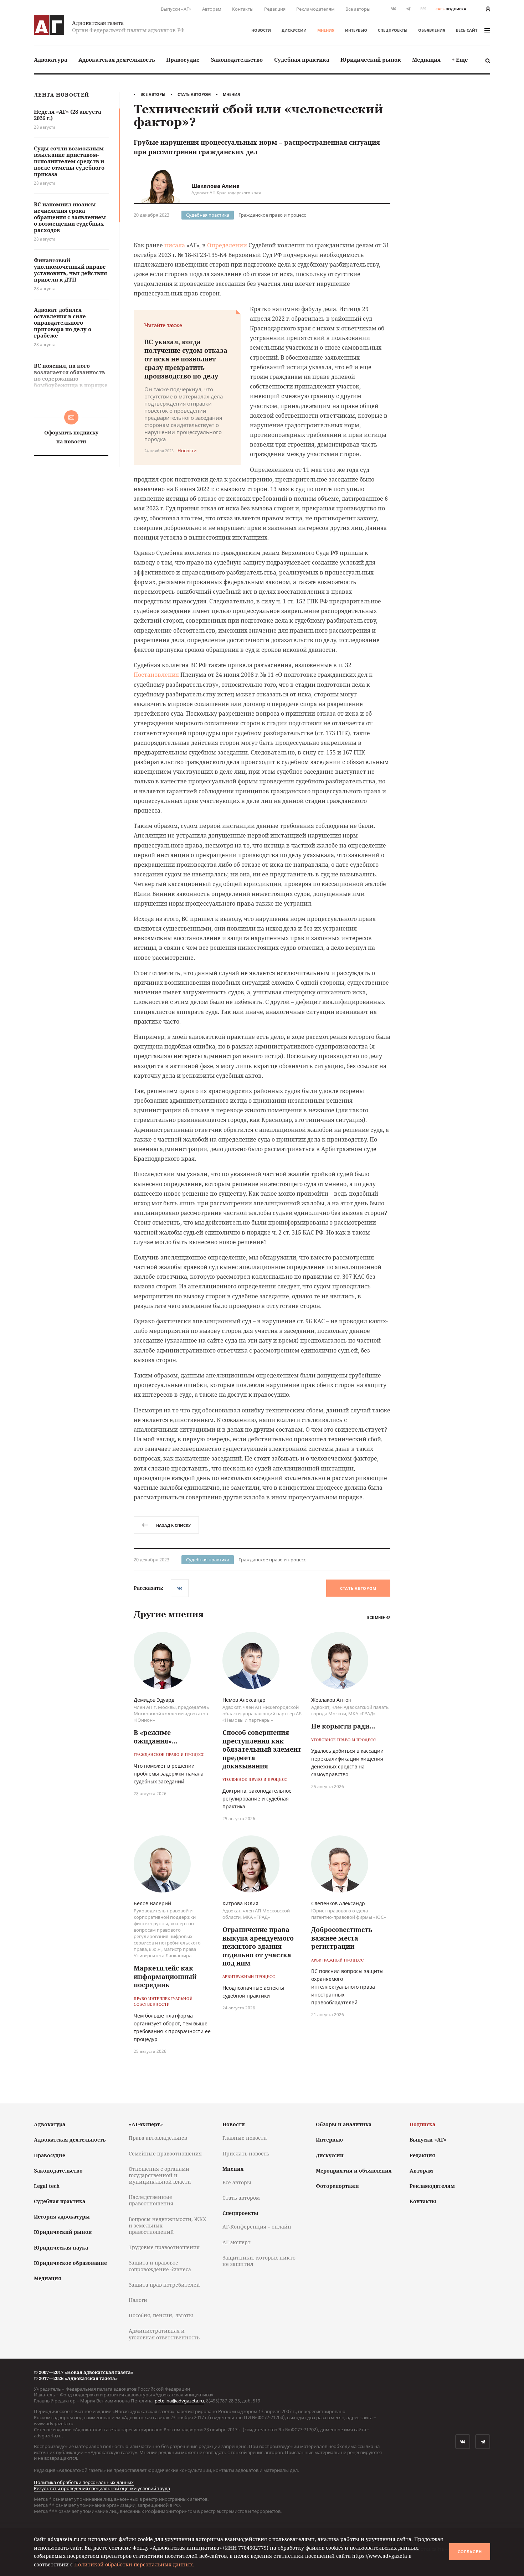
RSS (423, 9)
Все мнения (379, 1617)
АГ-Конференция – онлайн (257, 2227)
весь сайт (467, 30)
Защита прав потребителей (164, 2285)
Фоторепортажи (337, 2186)
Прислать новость (246, 2153)
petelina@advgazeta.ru (179, 2401)
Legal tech (47, 2186)
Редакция (275, 9)
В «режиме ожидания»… (156, 1737)
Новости (261, 30)
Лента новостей (61, 95)
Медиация (426, 60)
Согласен (470, 2552)
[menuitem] (51, 60)
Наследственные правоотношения (151, 2200)
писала (175, 245)
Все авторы (358, 9)
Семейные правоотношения (165, 2153)
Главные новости (245, 2138)
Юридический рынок (371, 60)
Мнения (326, 30)
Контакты (243, 9)
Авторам (212, 9)
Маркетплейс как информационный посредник (165, 1976)
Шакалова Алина (215, 186)
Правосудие (183, 60)
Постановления (156, 675)
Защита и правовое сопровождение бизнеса (160, 2266)
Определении (227, 245)
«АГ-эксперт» (146, 2124)
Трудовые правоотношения (164, 2247)
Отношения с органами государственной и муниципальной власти (160, 2175)
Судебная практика (302, 60)
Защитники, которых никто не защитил (259, 2261)
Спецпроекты (393, 30)
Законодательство (237, 60)
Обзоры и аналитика (344, 2124)
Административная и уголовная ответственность (164, 2334)
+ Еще (460, 60)
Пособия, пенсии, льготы (161, 2315)
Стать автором (194, 94)
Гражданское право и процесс (272, 215)
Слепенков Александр (338, 1903)
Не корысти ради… (343, 1726)
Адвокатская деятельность (117, 60)
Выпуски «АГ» (176, 9)
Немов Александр (244, 1700)
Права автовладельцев (158, 2138)
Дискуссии (294, 30)
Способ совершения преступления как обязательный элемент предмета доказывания (262, 1749)
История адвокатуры (62, 2217)
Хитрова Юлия (240, 1903)
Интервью (356, 30)
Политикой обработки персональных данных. (134, 2564)
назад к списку (173, 1525)
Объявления (432, 30)
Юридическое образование (70, 2263)
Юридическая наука (61, 2248)
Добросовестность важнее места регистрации (342, 1938)
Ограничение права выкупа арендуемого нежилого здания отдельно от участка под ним (258, 1946)
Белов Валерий (152, 1903)
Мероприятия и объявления (354, 2171)
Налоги (138, 2300)
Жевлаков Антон (331, 1700)
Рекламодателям (315, 9)
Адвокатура (51, 60)
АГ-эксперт (237, 2242)
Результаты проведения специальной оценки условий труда (102, 2488)
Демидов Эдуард (154, 1700)
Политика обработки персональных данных (84, 2482)
